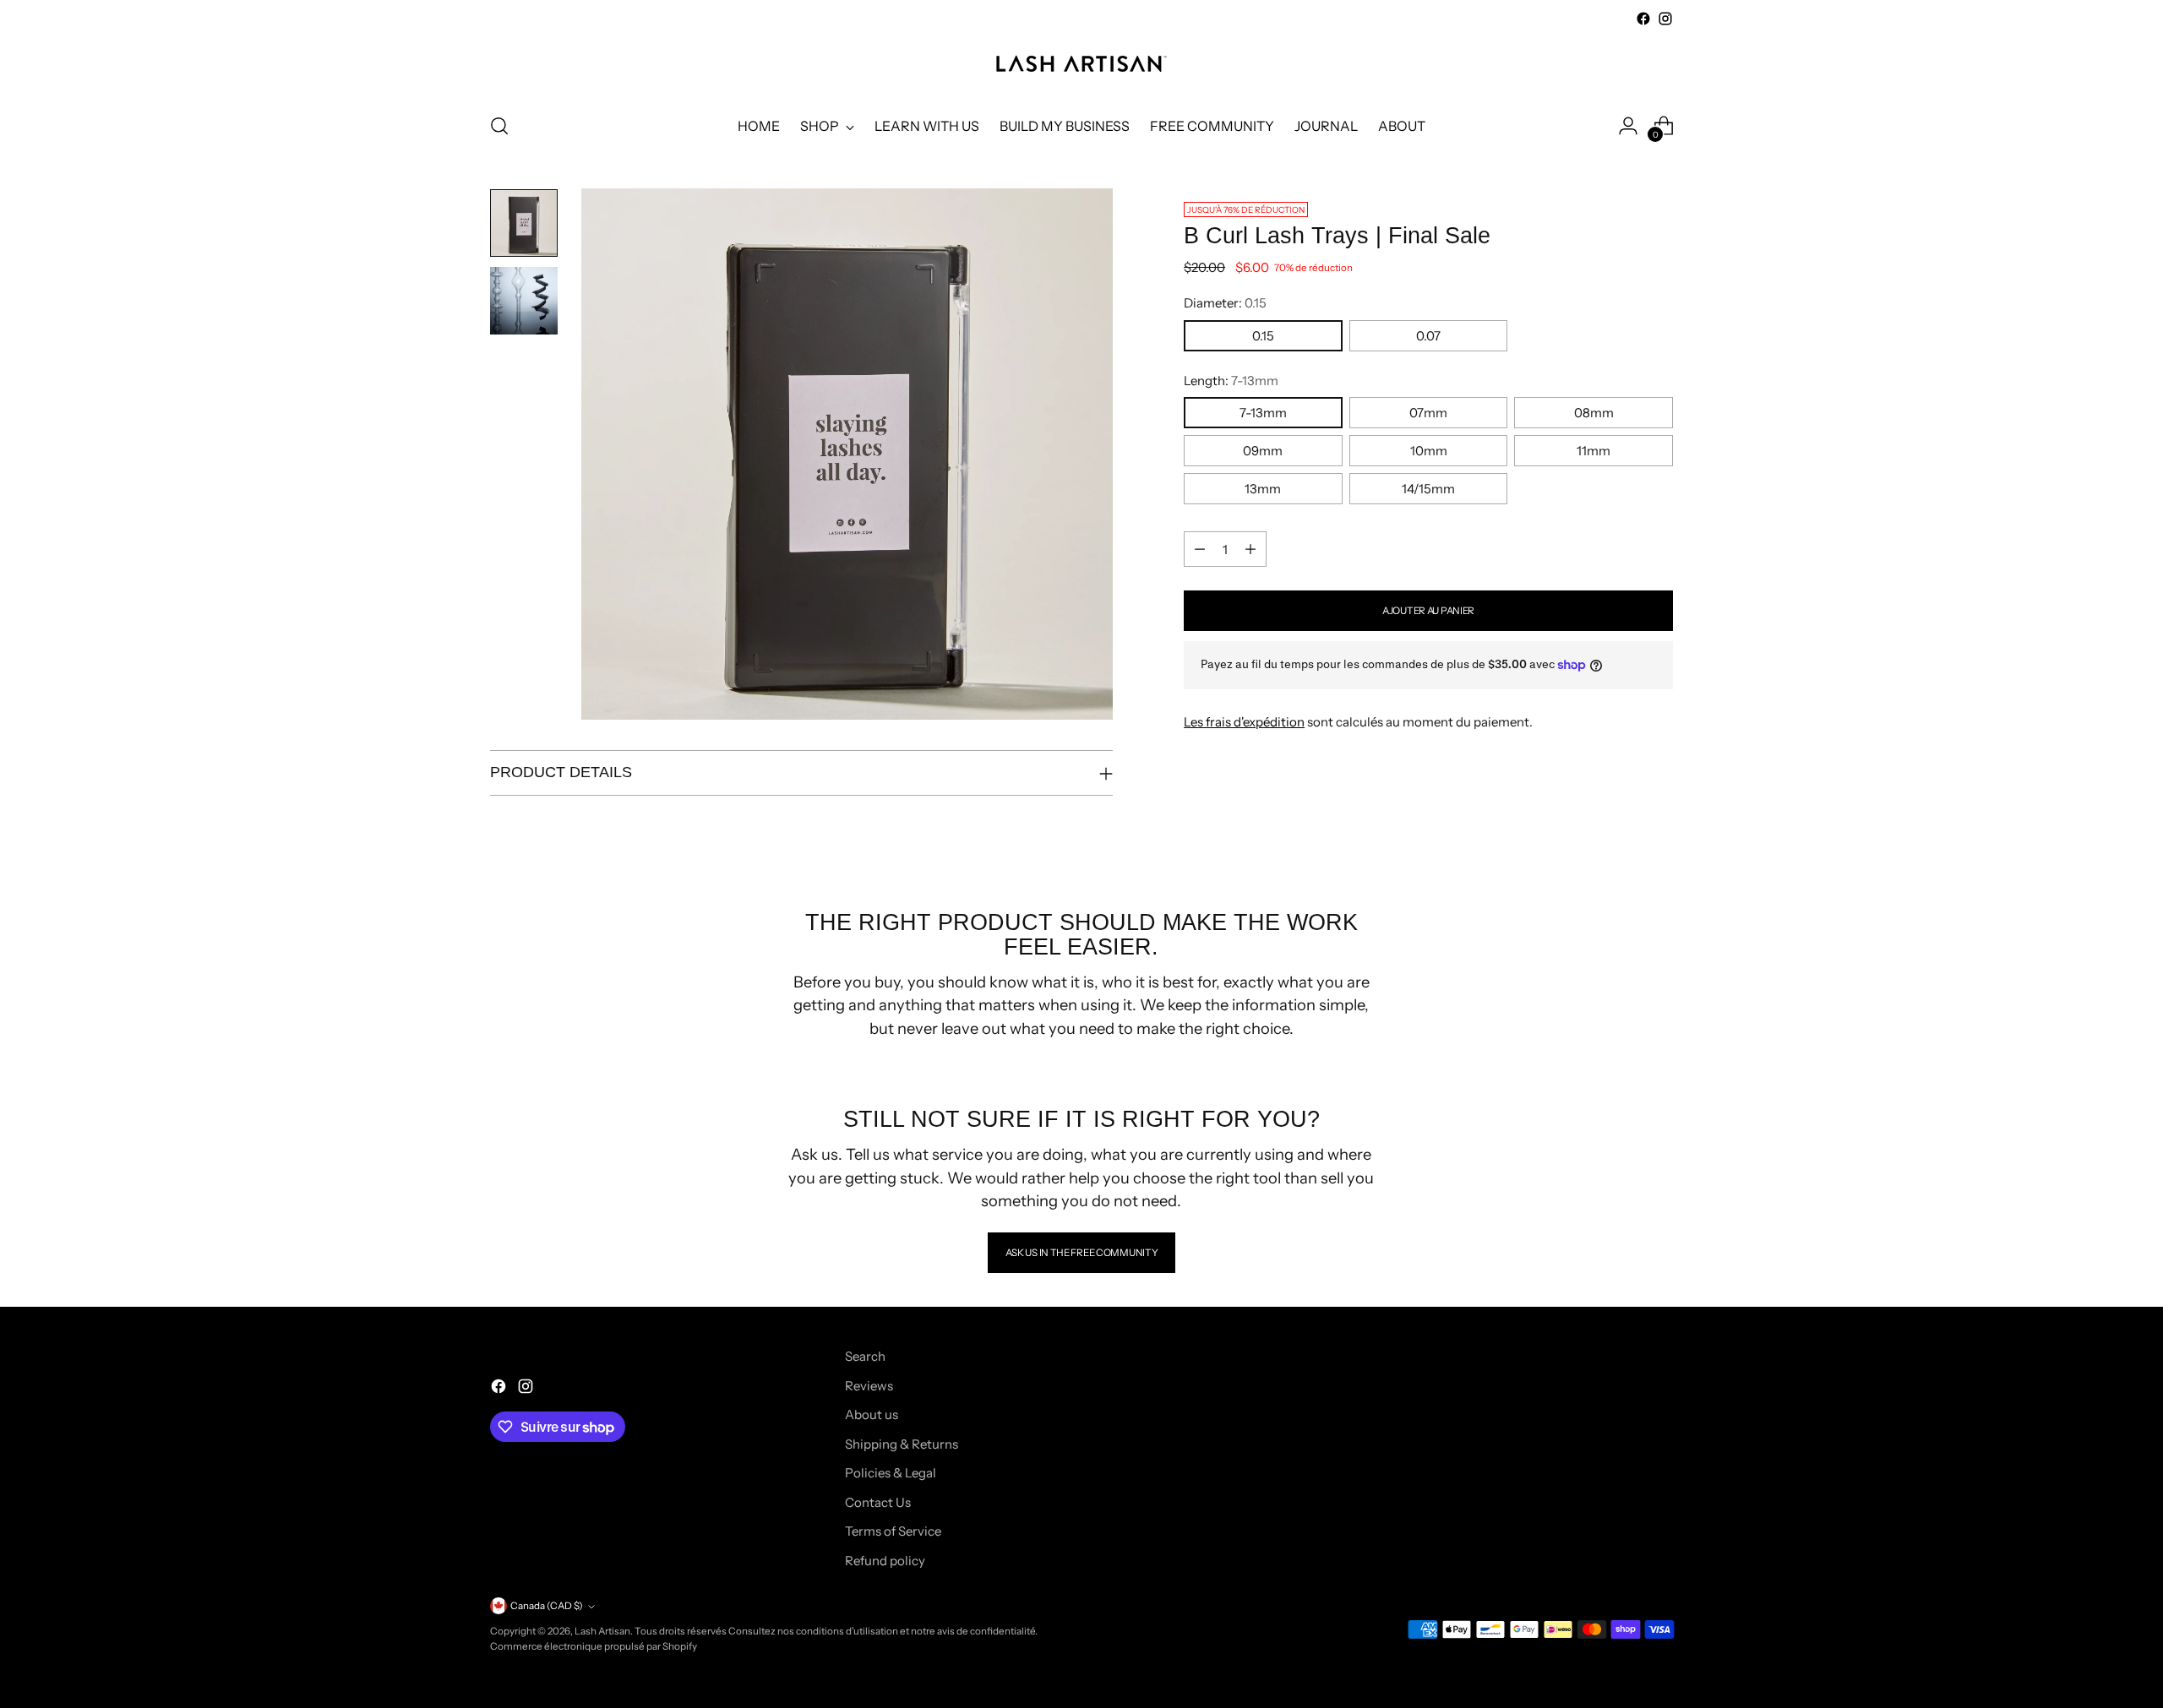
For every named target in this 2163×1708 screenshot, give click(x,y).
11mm (1594, 451)
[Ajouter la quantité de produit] (1250, 549)
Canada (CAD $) (547, 1606)
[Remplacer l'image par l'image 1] (524, 223)
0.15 (1263, 336)
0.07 (1428, 336)
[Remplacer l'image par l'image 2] (524, 301)
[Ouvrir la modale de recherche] (499, 126)
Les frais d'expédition (1244, 722)
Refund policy (885, 1561)
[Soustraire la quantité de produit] (1200, 549)
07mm (1428, 413)
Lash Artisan (602, 1631)
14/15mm (1428, 489)
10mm (1429, 451)
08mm (1594, 413)
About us (872, 1414)
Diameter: (1225, 303)
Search (865, 1356)
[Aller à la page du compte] (1628, 126)
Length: (1231, 381)
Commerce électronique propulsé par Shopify (594, 1646)
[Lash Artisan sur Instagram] (1665, 19)
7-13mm (1263, 413)
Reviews (869, 1386)
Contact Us (878, 1502)
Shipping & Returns (902, 1444)
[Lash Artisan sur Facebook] (1643, 19)
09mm (1263, 451)
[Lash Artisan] (1081, 64)
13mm (1263, 489)
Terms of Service (893, 1531)
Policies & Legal (891, 1473)
